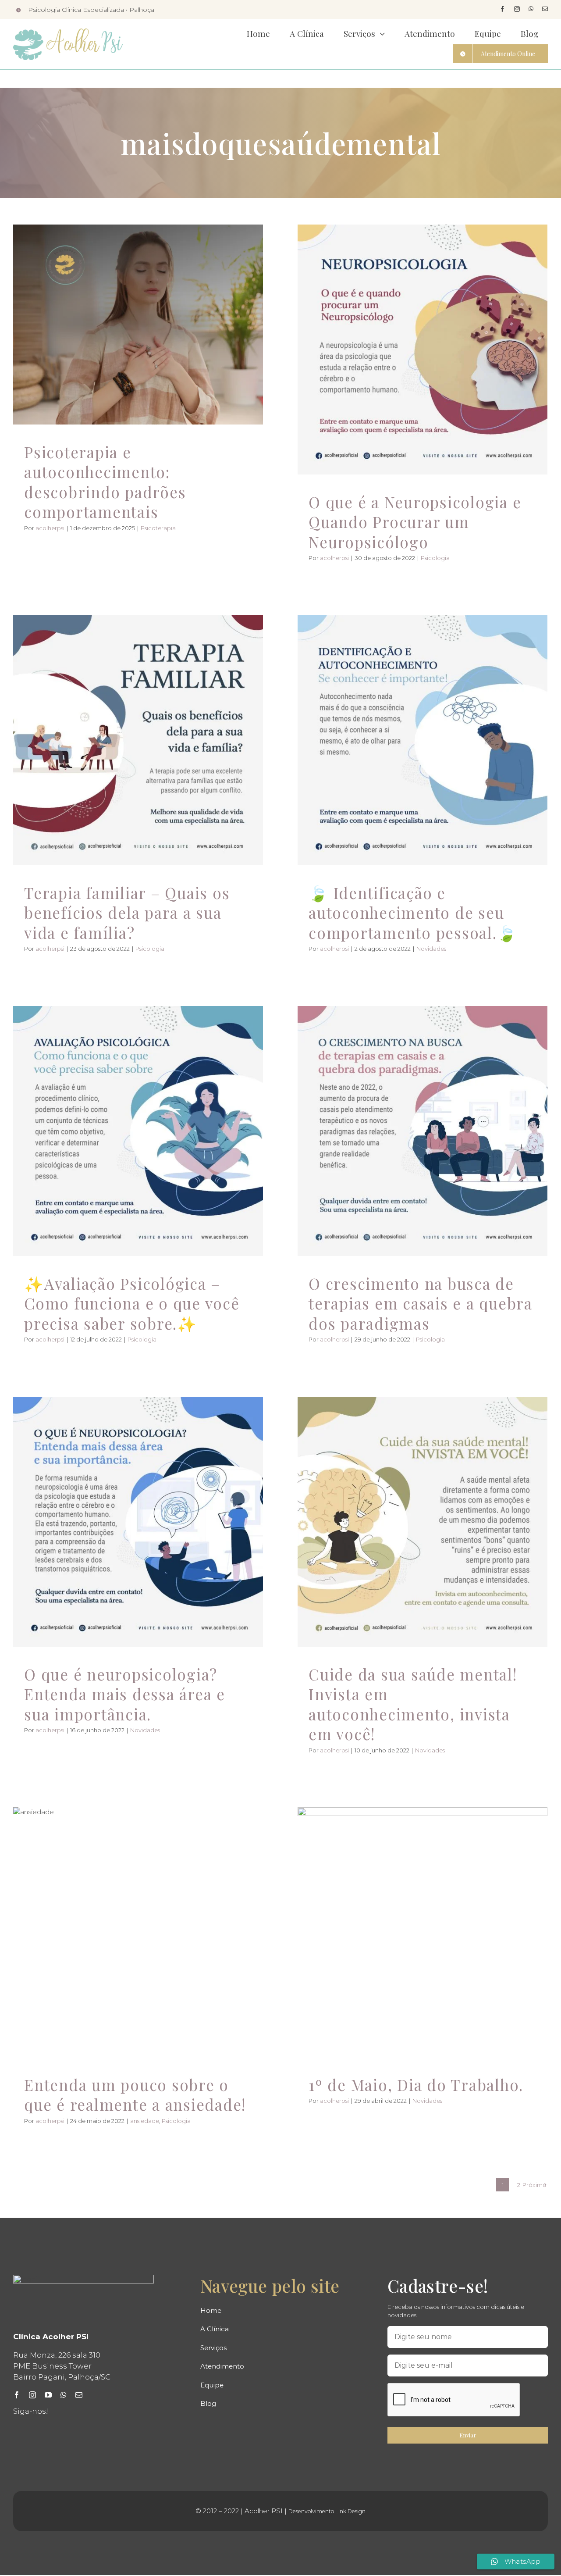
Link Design (350, 2511)
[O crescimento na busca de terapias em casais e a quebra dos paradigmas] (423, 1131)
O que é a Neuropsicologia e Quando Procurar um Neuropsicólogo (415, 522)
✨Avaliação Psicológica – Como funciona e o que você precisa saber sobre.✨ (132, 1303)
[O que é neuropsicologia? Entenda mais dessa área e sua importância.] (138, 1522)
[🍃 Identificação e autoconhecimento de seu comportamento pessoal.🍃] (423, 740)
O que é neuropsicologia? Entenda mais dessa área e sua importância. (125, 1694)
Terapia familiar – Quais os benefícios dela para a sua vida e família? (127, 913)
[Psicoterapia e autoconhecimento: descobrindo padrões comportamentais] (138, 325)
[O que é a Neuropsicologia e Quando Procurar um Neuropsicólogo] (423, 350)
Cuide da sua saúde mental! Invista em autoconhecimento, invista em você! (413, 1704)
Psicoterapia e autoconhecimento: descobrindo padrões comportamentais (105, 482)
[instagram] (517, 9)
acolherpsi (50, 528)
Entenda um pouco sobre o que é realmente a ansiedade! (135, 2095)
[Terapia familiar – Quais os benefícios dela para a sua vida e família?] (138, 740)
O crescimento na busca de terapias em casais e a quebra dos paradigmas (421, 1303)
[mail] (545, 9)
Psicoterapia (138, 350)
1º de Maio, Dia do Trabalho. (416, 2085)
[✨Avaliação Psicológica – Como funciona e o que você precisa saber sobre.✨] (138, 1131)
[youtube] (48, 2395)
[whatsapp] (531, 9)
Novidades (423, 766)
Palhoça (142, 10)
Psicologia (423, 375)
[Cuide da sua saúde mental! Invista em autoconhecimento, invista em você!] (423, 1522)
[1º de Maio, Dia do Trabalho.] (423, 1932)
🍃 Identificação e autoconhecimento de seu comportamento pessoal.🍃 (413, 913)
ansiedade (122, 1950)
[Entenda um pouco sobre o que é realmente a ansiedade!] (138, 1932)
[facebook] (502, 9)
